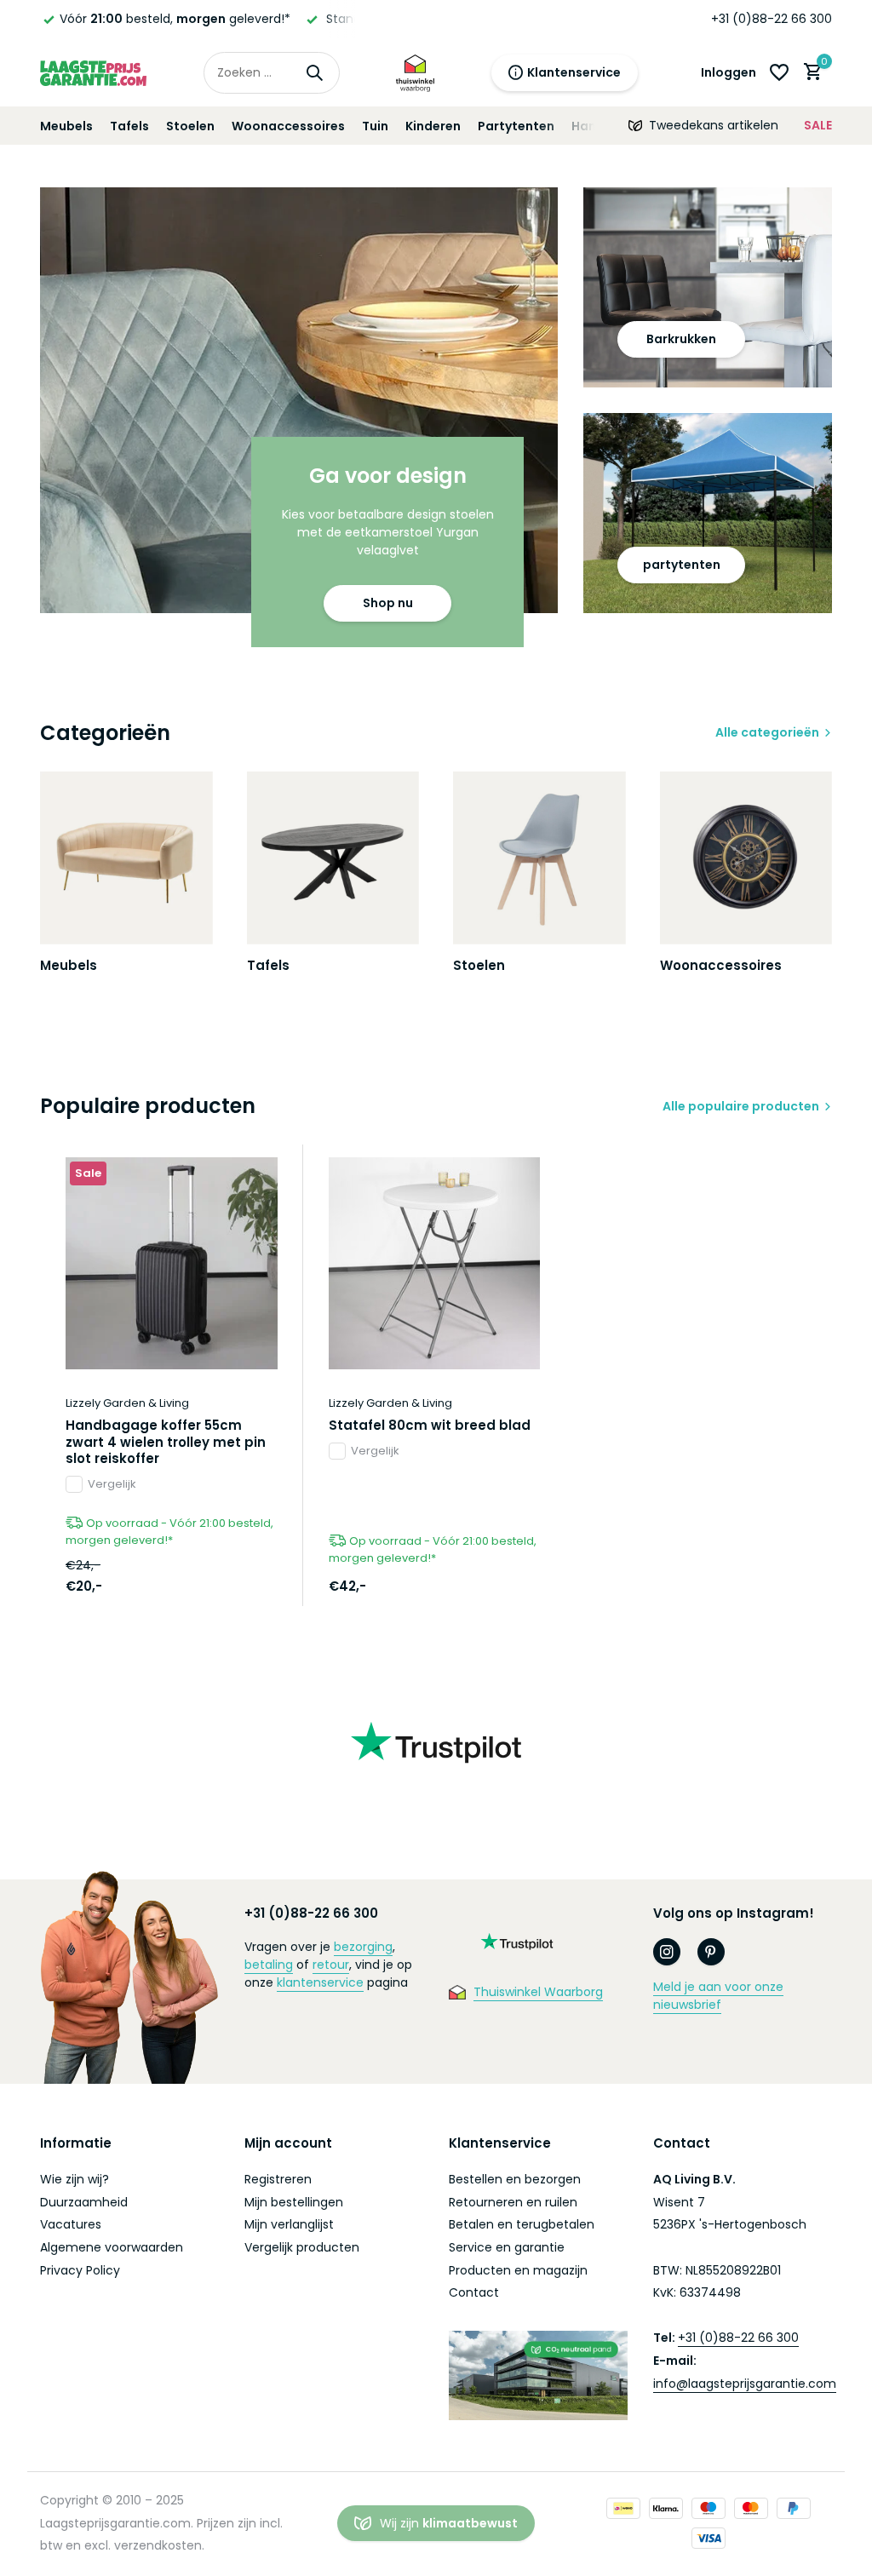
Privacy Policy (80, 2270)
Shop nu (388, 603)
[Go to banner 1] (299, 400)
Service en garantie (507, 2247)
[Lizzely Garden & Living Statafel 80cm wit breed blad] (435, 1263)
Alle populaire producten (741, 1106)
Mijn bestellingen (294, 2202)
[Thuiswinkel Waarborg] (415, 72)
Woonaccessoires (288, 126)
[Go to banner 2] (708, 287)
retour (331, 1965)
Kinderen (433, 126)
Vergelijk (112, 1484)
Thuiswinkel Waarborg (538, 1992)
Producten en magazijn (518, 2270)
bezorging (363, 1947)
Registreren (278, 2179)
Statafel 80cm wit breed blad (430, 1426)
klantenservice (320, 1982)
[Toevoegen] (256, 1588)
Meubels (66, 126)
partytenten (682, 565)
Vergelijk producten (302, 2247)
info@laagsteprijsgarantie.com (745, 2384)
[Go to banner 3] (708, 513)
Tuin (375, 126)
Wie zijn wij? (75, 2179)
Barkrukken (681, 339)
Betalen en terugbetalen (522, 2224)
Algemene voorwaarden (112, 2247)
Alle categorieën (767, 732)
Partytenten (516, 126)
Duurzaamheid (84, 2202)
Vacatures (71, 2224)
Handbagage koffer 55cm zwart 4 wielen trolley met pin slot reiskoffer (166, 1442)
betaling (269, 1965)
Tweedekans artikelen (714, 125)
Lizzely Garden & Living (127, 1403)
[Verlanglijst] (779, 72)
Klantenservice (574, 72)
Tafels (129, 126)
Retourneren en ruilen (513, 2202)
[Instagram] (667, 1952)
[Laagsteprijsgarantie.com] (93, 72)
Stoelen (190, 126)
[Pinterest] (711, 1952)
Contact (474, 2292)
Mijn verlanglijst (289, 2224)
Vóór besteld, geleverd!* (175, 19)
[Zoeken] (314, 72)
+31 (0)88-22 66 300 (772, 19)
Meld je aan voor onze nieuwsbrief (718, 1996)
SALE (818, 125)
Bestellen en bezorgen (515, 2179)
